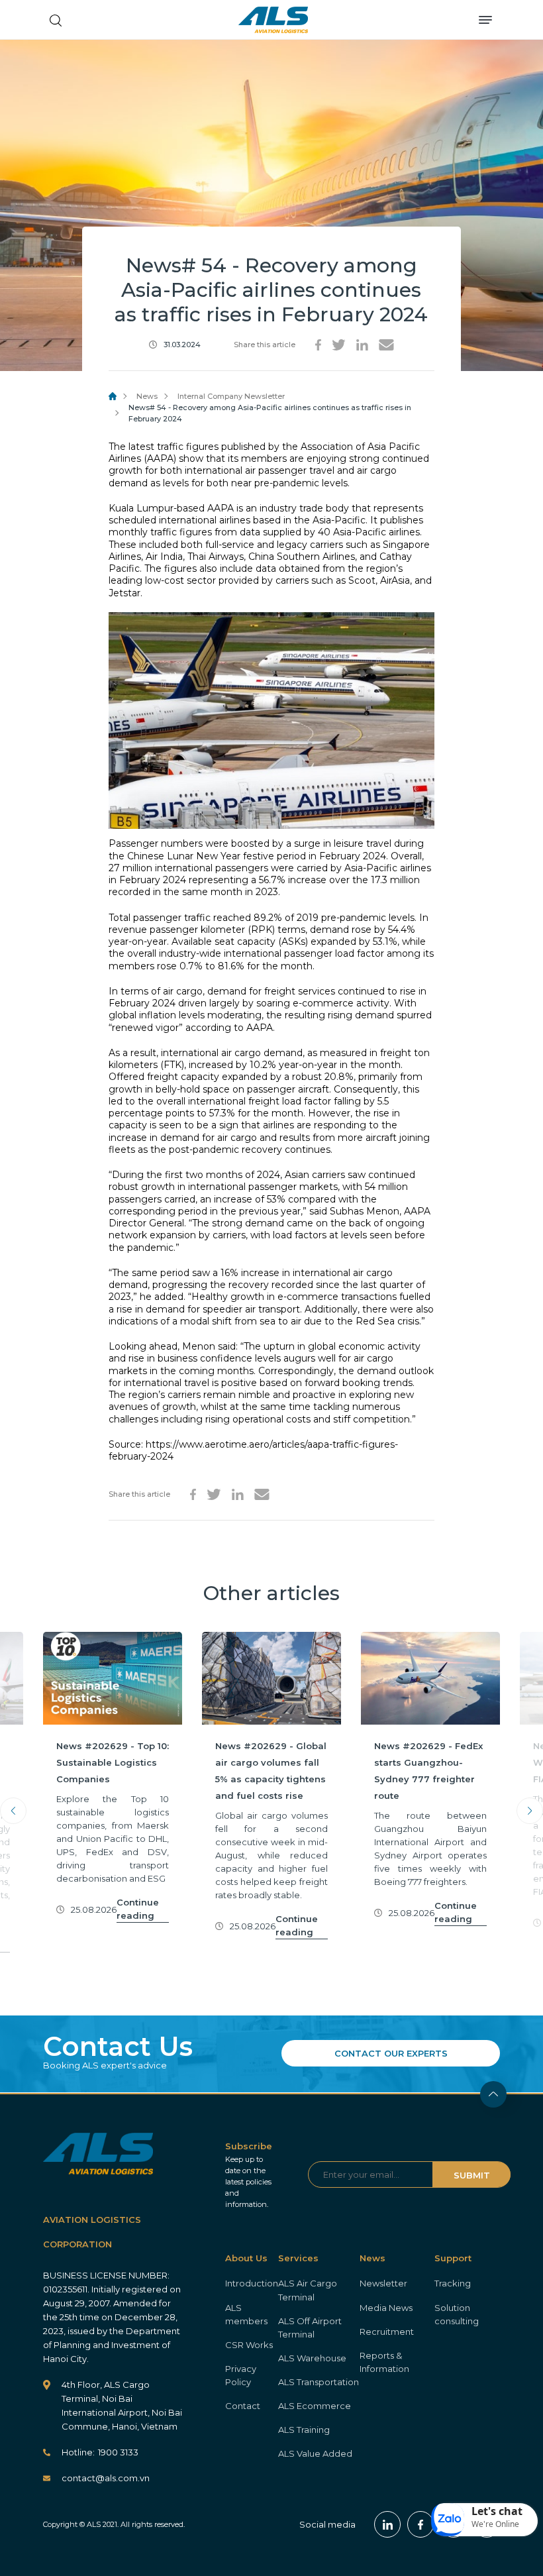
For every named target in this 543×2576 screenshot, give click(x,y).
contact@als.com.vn (106, 2478)
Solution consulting (457, 2314)
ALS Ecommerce (315, 2406)
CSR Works (249, 2345)
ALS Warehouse (312, 2358)
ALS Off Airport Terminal (310, 2328)
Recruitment (387, 2332)
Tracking (453, 2283)
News (147, 396)
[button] (485, 2520)
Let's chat (497, 2511)
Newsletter (383, 2283)
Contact (243, 2406)
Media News (386, 2308)
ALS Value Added (315, 2453)
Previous (13, 1811)
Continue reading (138, 1909)
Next (530, 1811)
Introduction (252, 2283)
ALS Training (304, 2430)
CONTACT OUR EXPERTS (391, 2053)
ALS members (246, 2314)
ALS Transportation (319, 2382)
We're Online (495, 2524)
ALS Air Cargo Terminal (308, 2290)
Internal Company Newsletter (231, 396)
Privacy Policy (241, 2375)
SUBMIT (472, 2175)
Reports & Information (384, 2362)
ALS (273, 20)
